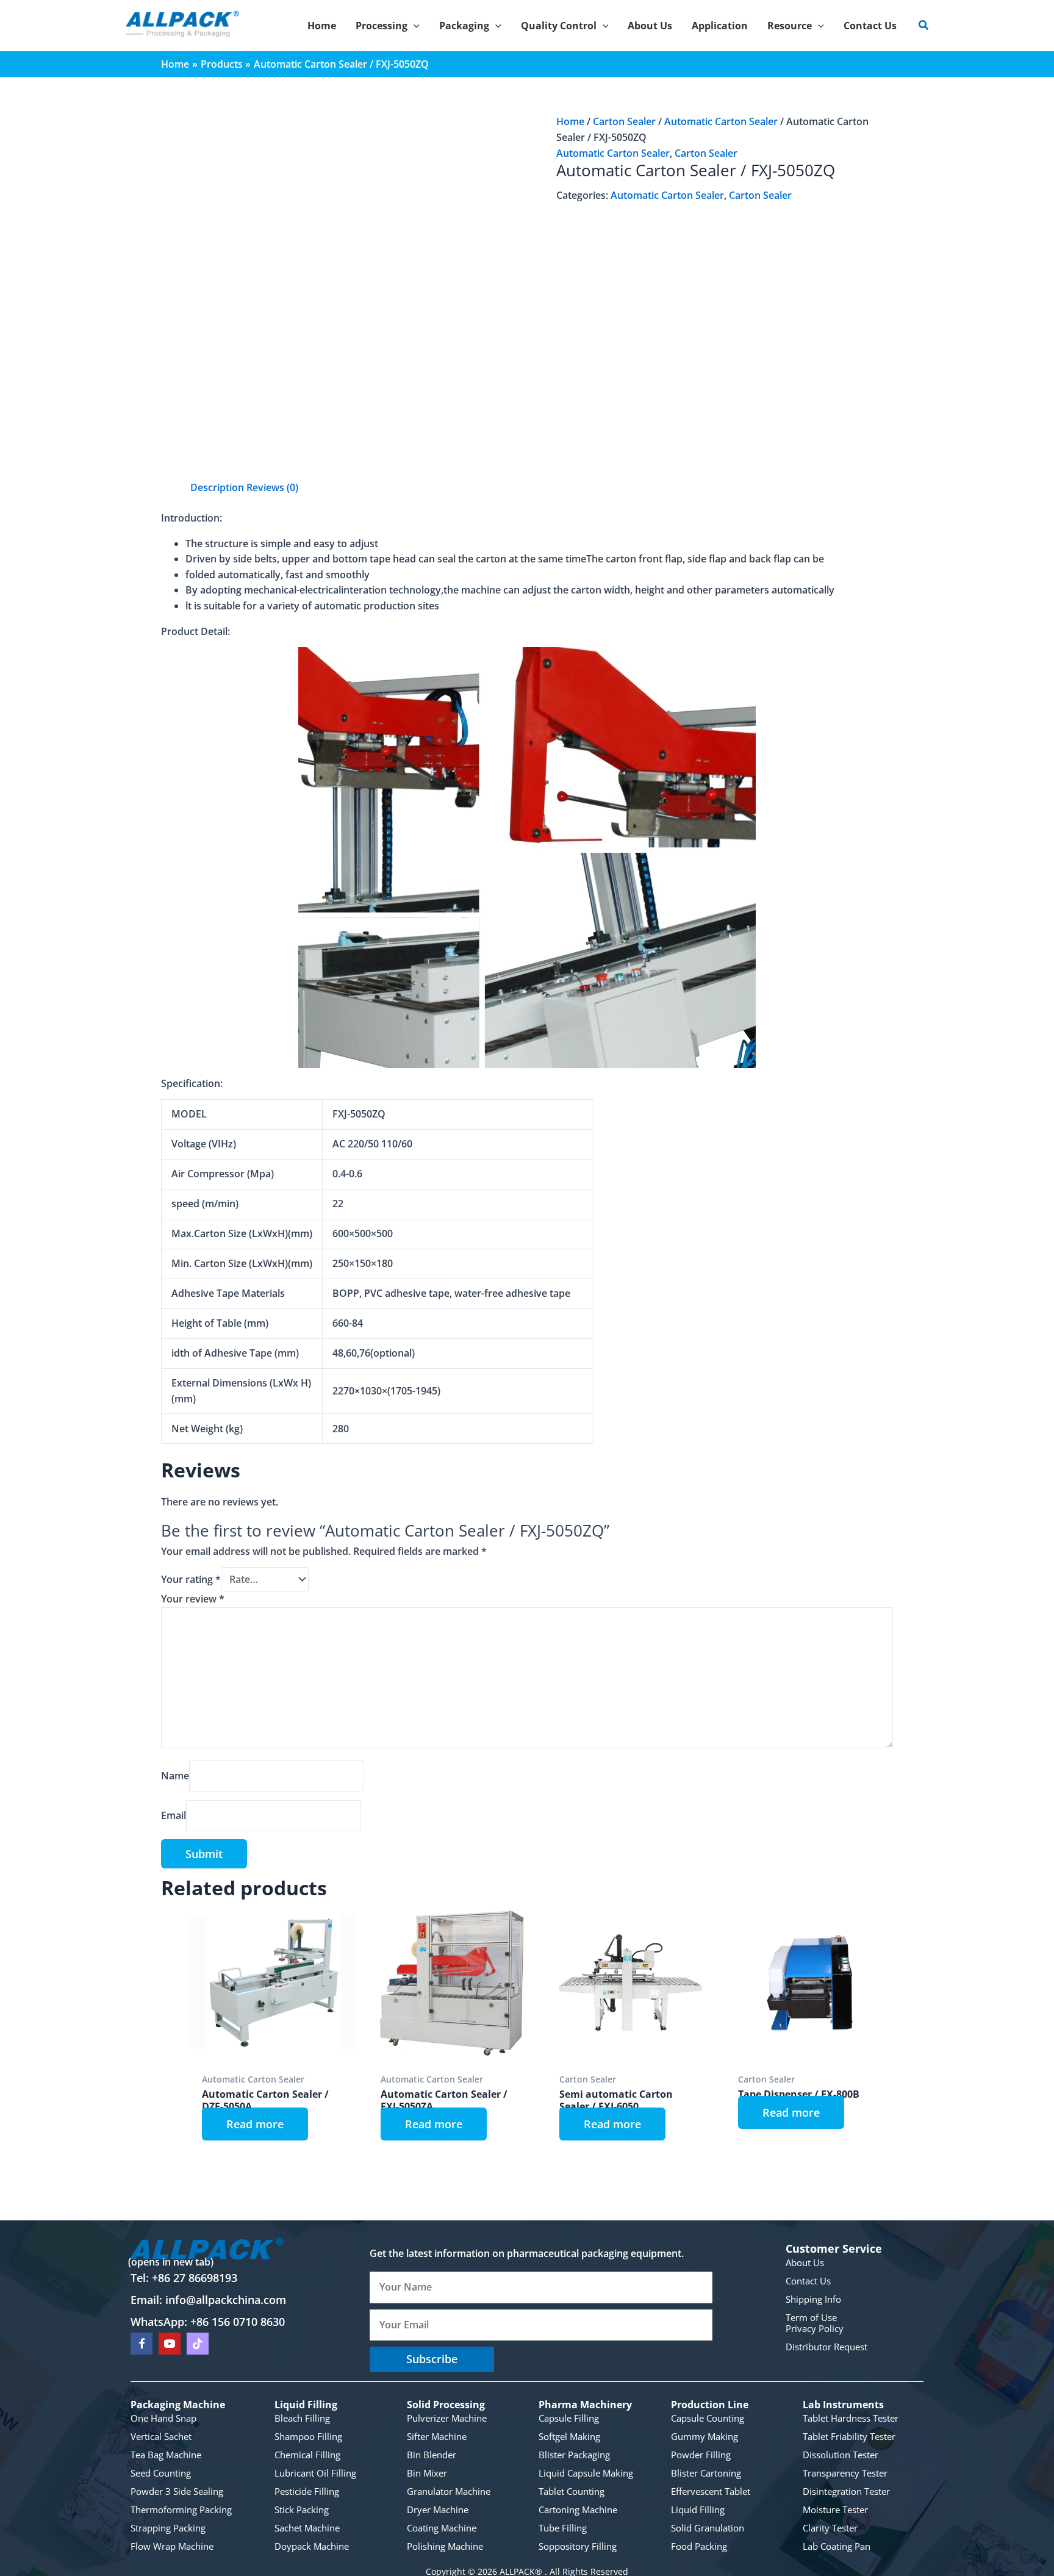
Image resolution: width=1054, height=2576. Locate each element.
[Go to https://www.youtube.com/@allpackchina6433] (170, 2343)
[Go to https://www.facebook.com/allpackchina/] (142, 2343)
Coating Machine (442, 2528)
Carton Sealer (624, 121)
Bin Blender (432, 2455)
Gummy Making (704, 2436)
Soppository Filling (578, 2546)
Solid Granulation (708, 2528)
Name (175, 1776)
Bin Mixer (427, 2473)
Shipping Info (813, 2298)
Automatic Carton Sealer (721, 121)
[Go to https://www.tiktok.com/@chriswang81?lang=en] (198, 2343)
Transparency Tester (845, 2473)
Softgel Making (569, 2436)
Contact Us (808, 2280)
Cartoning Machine (578, 2510)
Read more (255, 2124)
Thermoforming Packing (181, 2510)
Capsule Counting (708, 2418)
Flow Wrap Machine (172, 2546)
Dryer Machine (438, 2510)
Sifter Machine (437, 2436)
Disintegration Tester (846, 2491)
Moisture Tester (835, 2510)
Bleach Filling (302, 2418)
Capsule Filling (569, 2418)
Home (570, 121)
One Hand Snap (163, 2418)
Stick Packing (302, 2510)
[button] (414, 26)
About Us (805, 2262)
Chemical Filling (307, 2455)
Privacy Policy (815, 2328)
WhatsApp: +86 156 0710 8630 (208, 2322)
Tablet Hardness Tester (851, 2418)
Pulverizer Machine (447, 2418)
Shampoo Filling (308, 2436)
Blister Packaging (574, 2455)
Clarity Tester (830, 2528)
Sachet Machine (307, 2528)
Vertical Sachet (161, 2436)
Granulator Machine (449, 2491)
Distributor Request (826, 2346)
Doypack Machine (312, 2546)
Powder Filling (701, 2455)
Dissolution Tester (841, 2455)
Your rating (191, 1579)
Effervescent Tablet (711, 2491)
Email (174, 1815)
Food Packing (699, 2546)
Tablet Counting (572, 2491)
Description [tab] (217, 487)
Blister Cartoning (706, 2473)
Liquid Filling (698, 2510)
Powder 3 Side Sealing (177, 2491)
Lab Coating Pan (837, 2546)
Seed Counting (161, 2473)
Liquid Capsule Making (586, 2473)
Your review (193, 1599)
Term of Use (811, 2317)
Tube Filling (563, 2528)
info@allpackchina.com (226, 2300)
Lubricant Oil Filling (315, 2473)
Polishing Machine (445, 2546)
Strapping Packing (168, 2528)
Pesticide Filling (307, 2491)
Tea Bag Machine (166, 2455)
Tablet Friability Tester (849, 2436)
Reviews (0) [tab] (272, 487)
